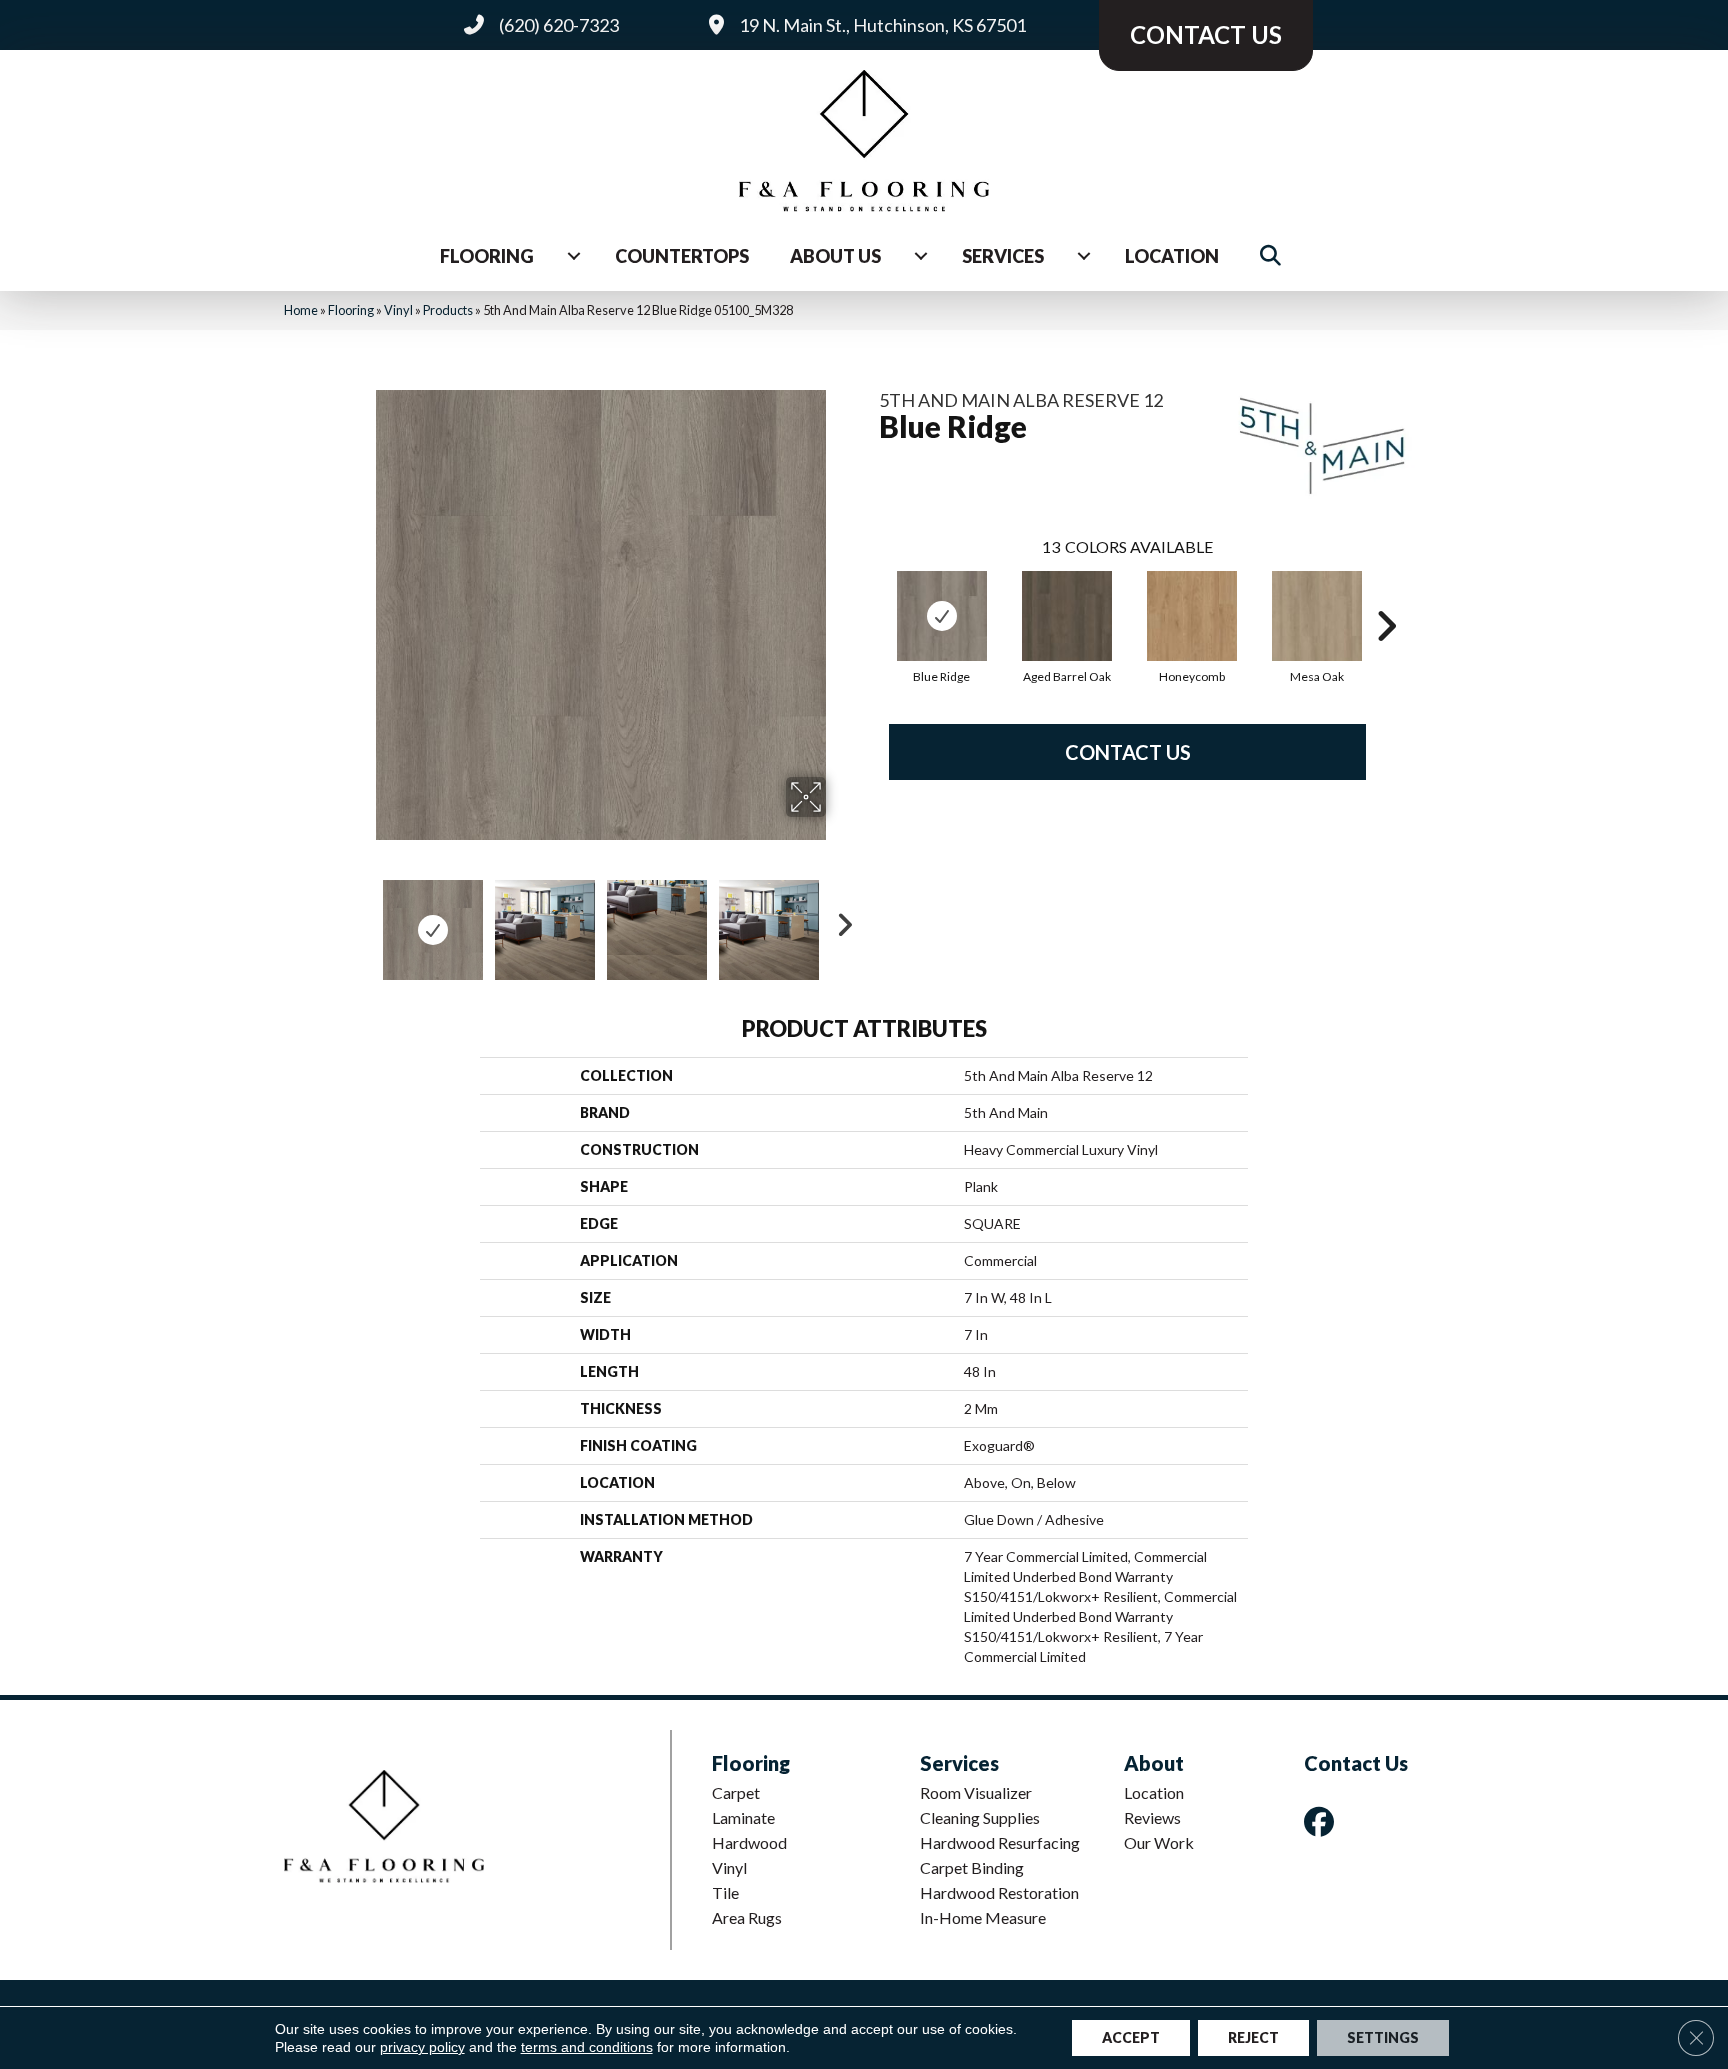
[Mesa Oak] (1317, 616)
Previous (362, 920)
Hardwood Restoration (999, 1892)
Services (1003, 256)
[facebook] (1323, 1821)
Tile (725, 1892)
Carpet (736, 1792)
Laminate (743, 1817)
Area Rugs (747, 1917)
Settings (1383, 2037)
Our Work (1159, 1842)
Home (301, 310)
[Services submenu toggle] (1084, 256)
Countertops (682, 256)
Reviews (1152, 1817)
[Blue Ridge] (942, 616)
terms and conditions (587, 2047)
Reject (1253, 2037)
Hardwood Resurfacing (1000, 1842)
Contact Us (1128, 752)
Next (839, 920)
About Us (835, 256)
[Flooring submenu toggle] (574, 256)
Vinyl (398, 310)
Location (1172, 256)
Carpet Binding (972, 1867)
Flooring (487, 256)
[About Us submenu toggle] (921, 256)
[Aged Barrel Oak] (1067, 616)
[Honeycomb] (1192, 616)
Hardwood (749, 1842)
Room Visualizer (976, 1792)
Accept (1131, 2037)
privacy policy (422, 2047)
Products (448, 310)
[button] (1274, 256)
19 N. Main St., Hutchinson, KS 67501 (882, 25)
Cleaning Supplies (980, 1817)
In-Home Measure (983, 1917)
